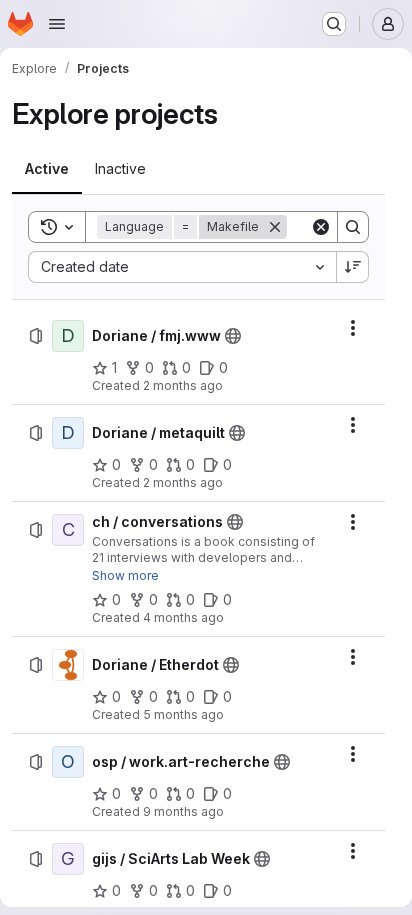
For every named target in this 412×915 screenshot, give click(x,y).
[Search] (353, 227)
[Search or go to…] (334, 24)
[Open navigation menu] (57, 24)
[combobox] (182, 267)
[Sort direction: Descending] (353, 267)
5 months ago (183, 714)
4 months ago (183, 617)
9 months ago (183, 811)
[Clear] (321, 227)
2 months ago (183, 385)
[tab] (47, 169)
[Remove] (275, 227)
